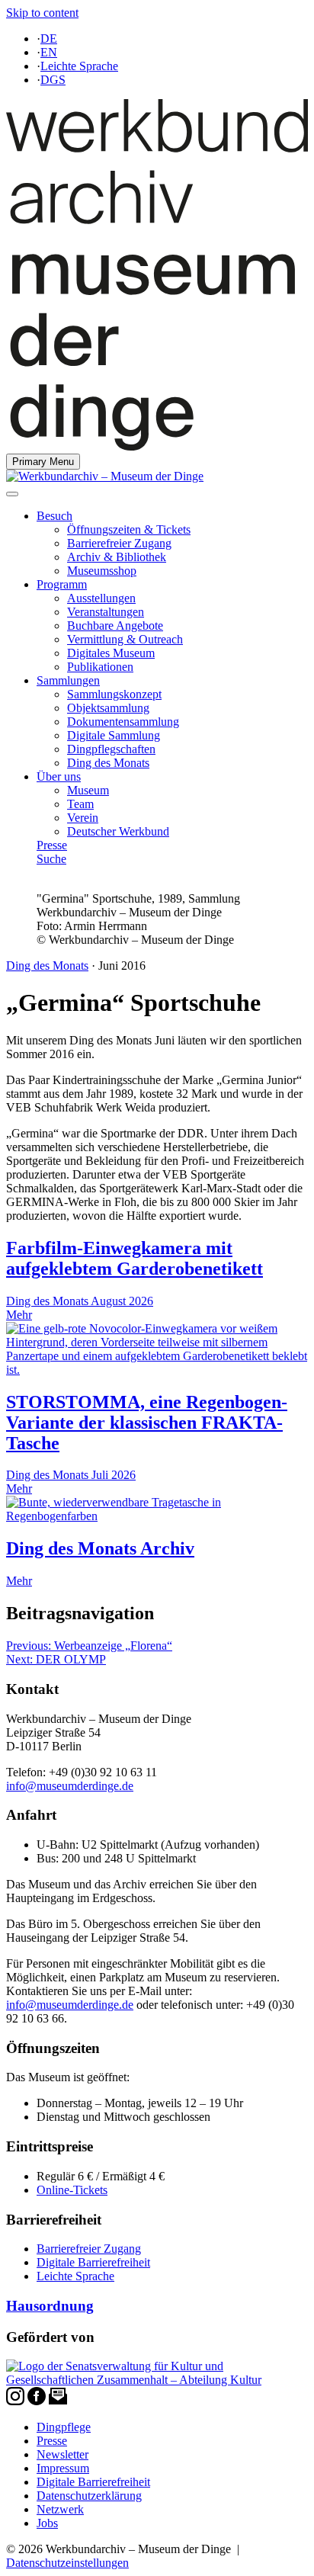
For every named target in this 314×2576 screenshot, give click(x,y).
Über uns (59, 776)
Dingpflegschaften (111, 749)
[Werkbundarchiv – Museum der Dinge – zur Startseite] (157, 446)
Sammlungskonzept (114, 694)
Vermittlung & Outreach (125, 639)
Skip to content (42, 13)
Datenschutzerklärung (89, 2496)
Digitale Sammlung (114, 735)
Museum (88, 790)
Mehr (19, 1581)
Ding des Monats (108, 763)
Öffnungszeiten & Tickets (129, 529)
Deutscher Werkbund (118, 831)
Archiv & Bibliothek (117, 557)
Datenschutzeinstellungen (67, 2563)
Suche (51, 859)
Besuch (54, 516)
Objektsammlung (108, 708)
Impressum (63, 2468)
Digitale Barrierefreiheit (93, 2262)
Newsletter (62, 2454)
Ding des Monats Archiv (100, 1548)
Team (80, 804)
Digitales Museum (111, 653)
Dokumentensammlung (123, 722)
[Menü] (12, 494)
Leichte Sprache (79, 66)
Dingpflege (64, 2427)
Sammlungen (68, 680)
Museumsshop (102, 571)
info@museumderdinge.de (70, 1786)
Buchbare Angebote (115, 626)
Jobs (47, 2523)
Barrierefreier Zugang (119, 543)
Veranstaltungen (106, 612)
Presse (52, 845)
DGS (53, 80)
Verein (83, 818)
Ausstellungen (101, 598)
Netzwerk (60, 2509)
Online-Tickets (72, 2190)
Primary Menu (43, 462)
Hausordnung (50, 2306)
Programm (62, 584)
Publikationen (100, 667)
